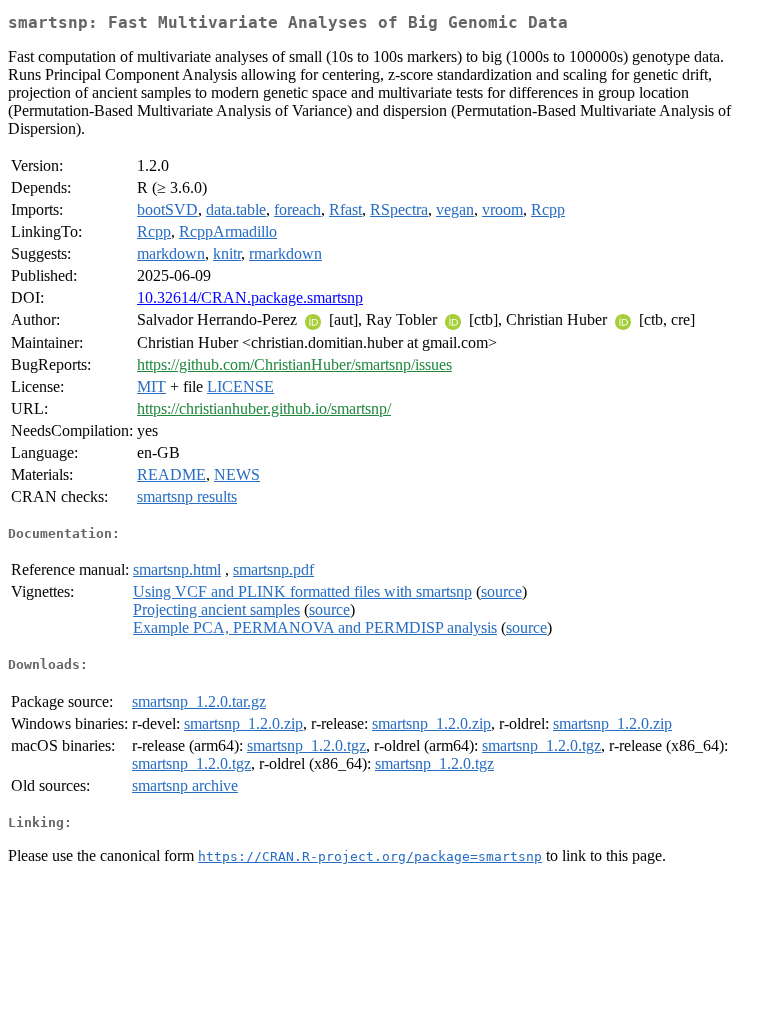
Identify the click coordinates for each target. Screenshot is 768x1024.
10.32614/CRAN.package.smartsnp (250, 297)
